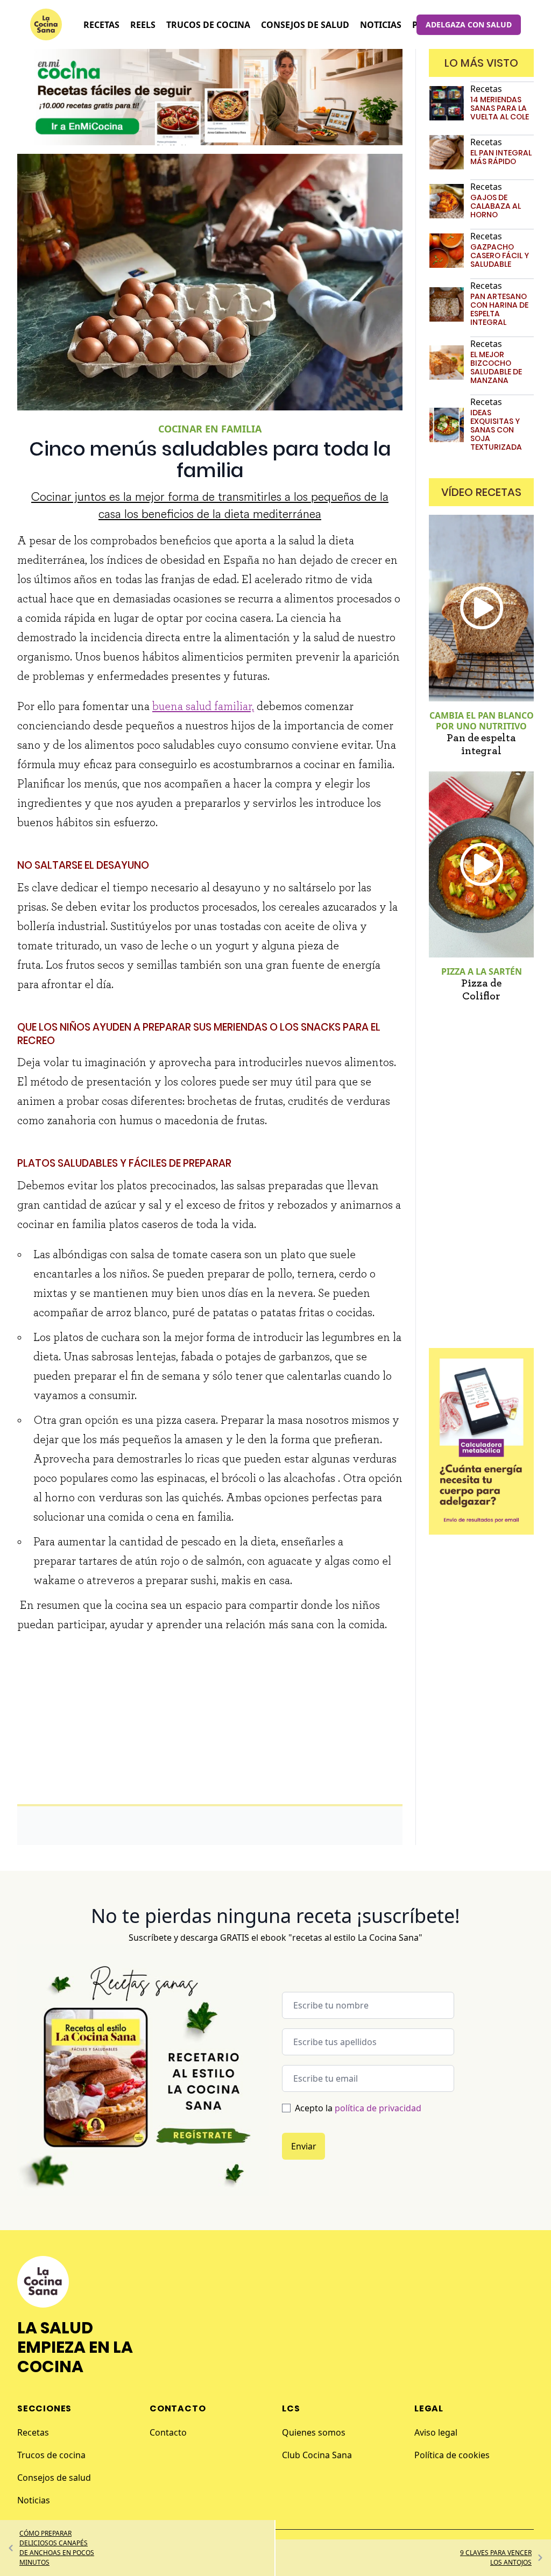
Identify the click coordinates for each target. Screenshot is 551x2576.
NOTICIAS (381, 25)
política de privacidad (378, 2108)
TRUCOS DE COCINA (208, 25)
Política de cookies (452, 2455)
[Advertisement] (210, 1720)
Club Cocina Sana (317, 2455)
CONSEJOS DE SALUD (305, 25)
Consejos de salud (54, 2478)
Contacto (168, 2432)
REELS (143, 25)
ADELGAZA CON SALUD (469, 24)
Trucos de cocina (51, 2455)
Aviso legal (436, 2432)
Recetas (33, 2432)
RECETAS (101, 25)
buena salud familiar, (203, 706)
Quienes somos (314, 2432)
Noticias (34, 2500)
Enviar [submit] (304, 2146)
